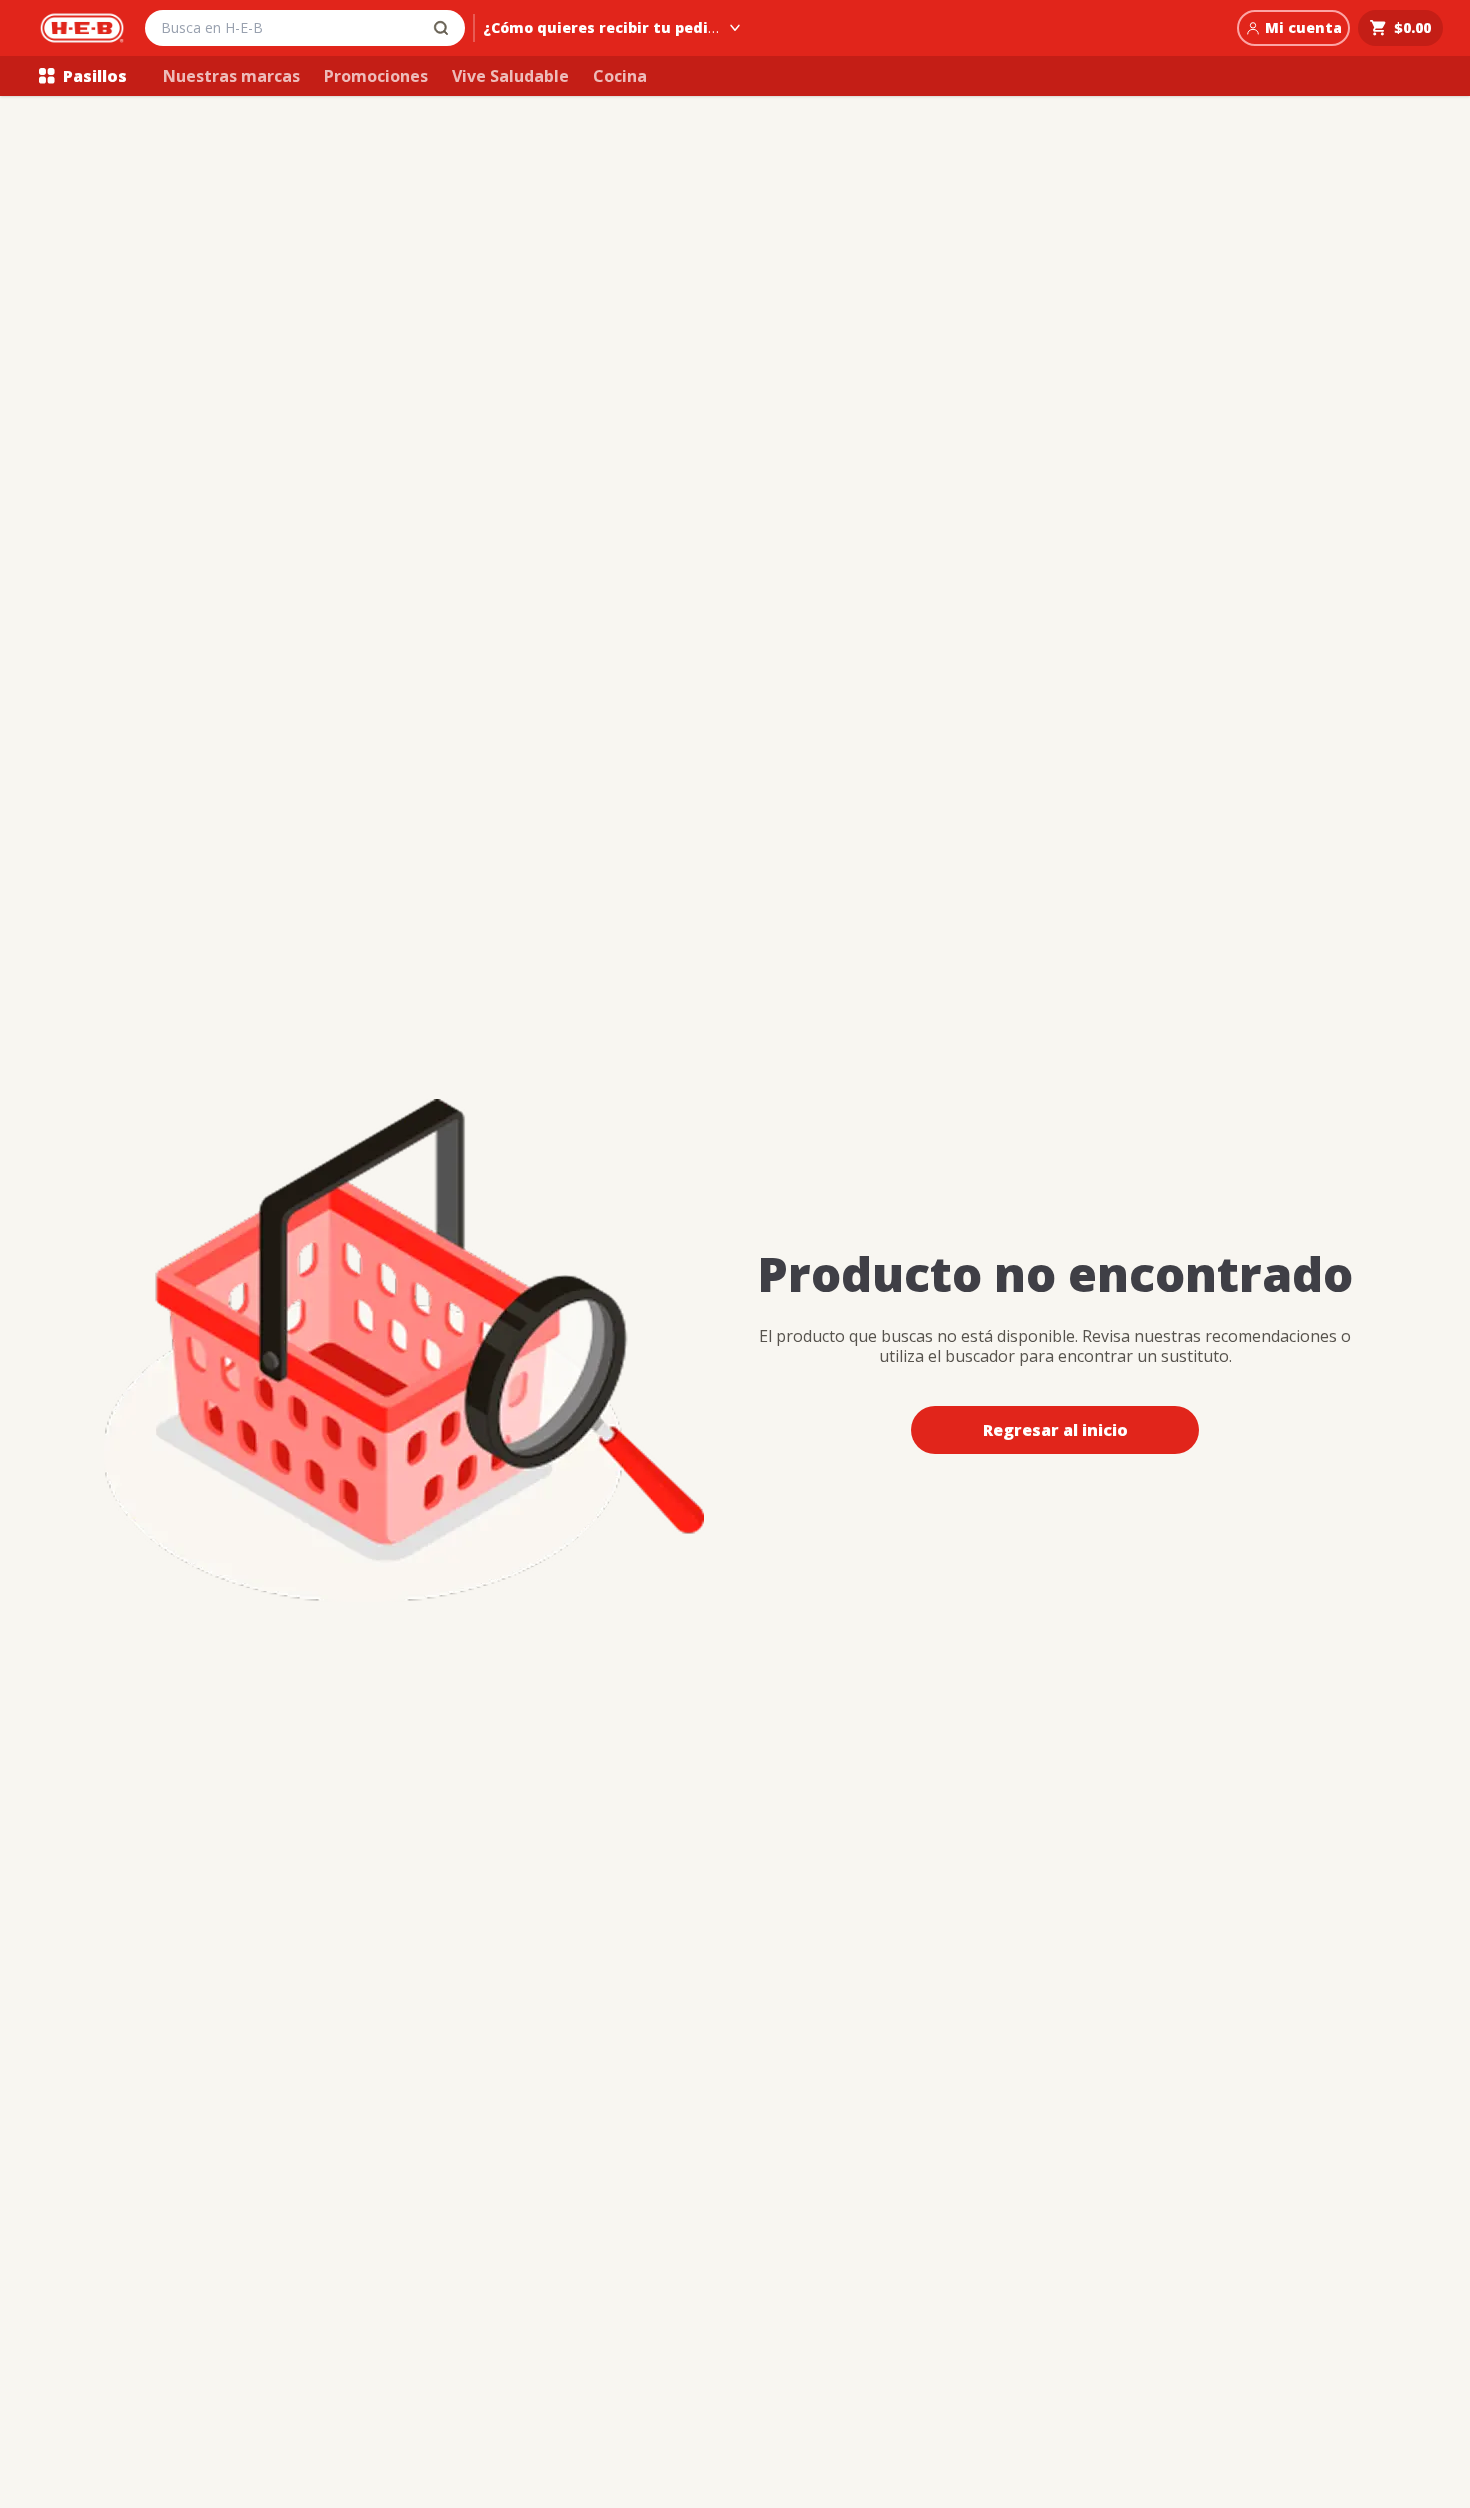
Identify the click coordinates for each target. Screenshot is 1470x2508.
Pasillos (95, 76)
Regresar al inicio (1055, 1430)
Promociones (376, 76)
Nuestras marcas (231, 76)
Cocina (620, 76)
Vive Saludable (510, 76)
